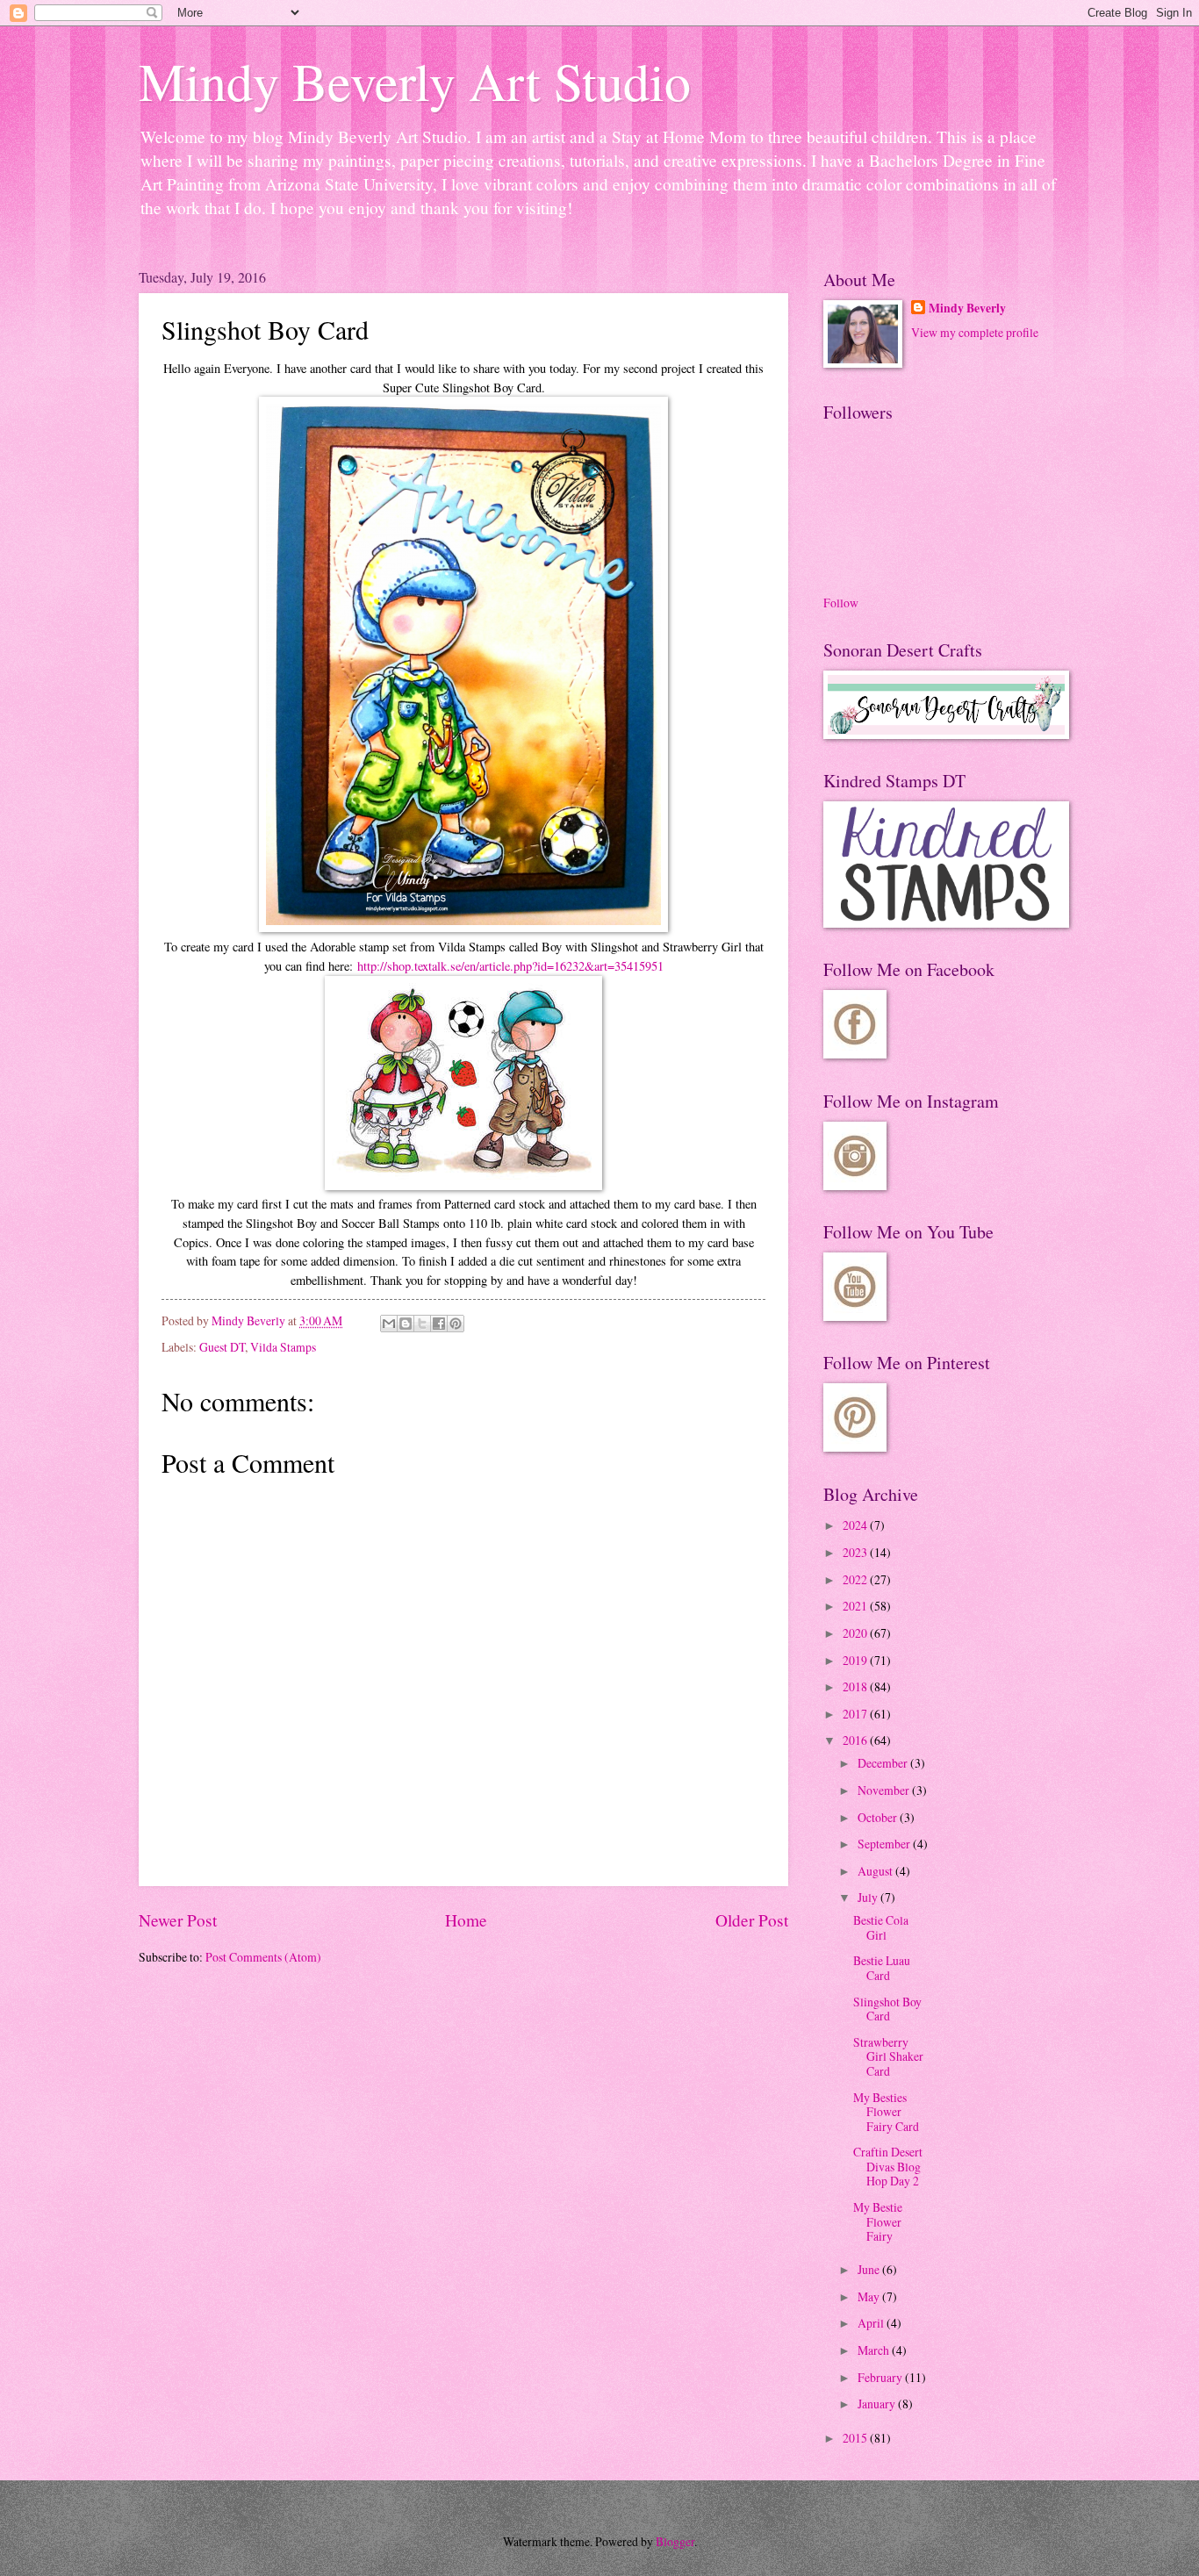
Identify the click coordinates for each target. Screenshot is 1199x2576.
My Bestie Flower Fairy (878, 2221)
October (879, 1817)
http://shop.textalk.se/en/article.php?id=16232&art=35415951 (510, 966)
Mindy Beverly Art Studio (415, 81)
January (878, 2404)
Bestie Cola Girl (881, 1927)
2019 (856, 1660)
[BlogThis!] (406, 1324)
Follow (841, 603)
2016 (856, 1740)
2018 (856, 1686)
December (884, 1763)
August (876, 1871)
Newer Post (178, 1920)
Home (466, 1920)
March (875, 2350)
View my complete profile (975, 332)
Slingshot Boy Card (887, 2009)
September (885, 1844)
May (870, 2296)
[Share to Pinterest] (456, 1324)
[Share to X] (422, 1324)
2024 (856, 1525)
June (870, 2269)
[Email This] (389, 1324)
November (885, 1790)
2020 (856, 1633)
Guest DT (222, 1347)
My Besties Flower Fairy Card (886, 2112)
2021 (856, 1606)
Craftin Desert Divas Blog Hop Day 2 (888, 2166)
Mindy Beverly (967, 309)
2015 (856, 2438)
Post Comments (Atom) (263, 1957)
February (881, 2377)
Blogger (675, 2541)
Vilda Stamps (283, 1347)
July (869, 1897)
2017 (856, 1714)
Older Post (752, 1920)
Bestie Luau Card (882, 1968)
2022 (856, 1579)
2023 (856, 1552)
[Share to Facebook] (439, 1324)
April (872, 2323)
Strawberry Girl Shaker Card (888, 2056)
